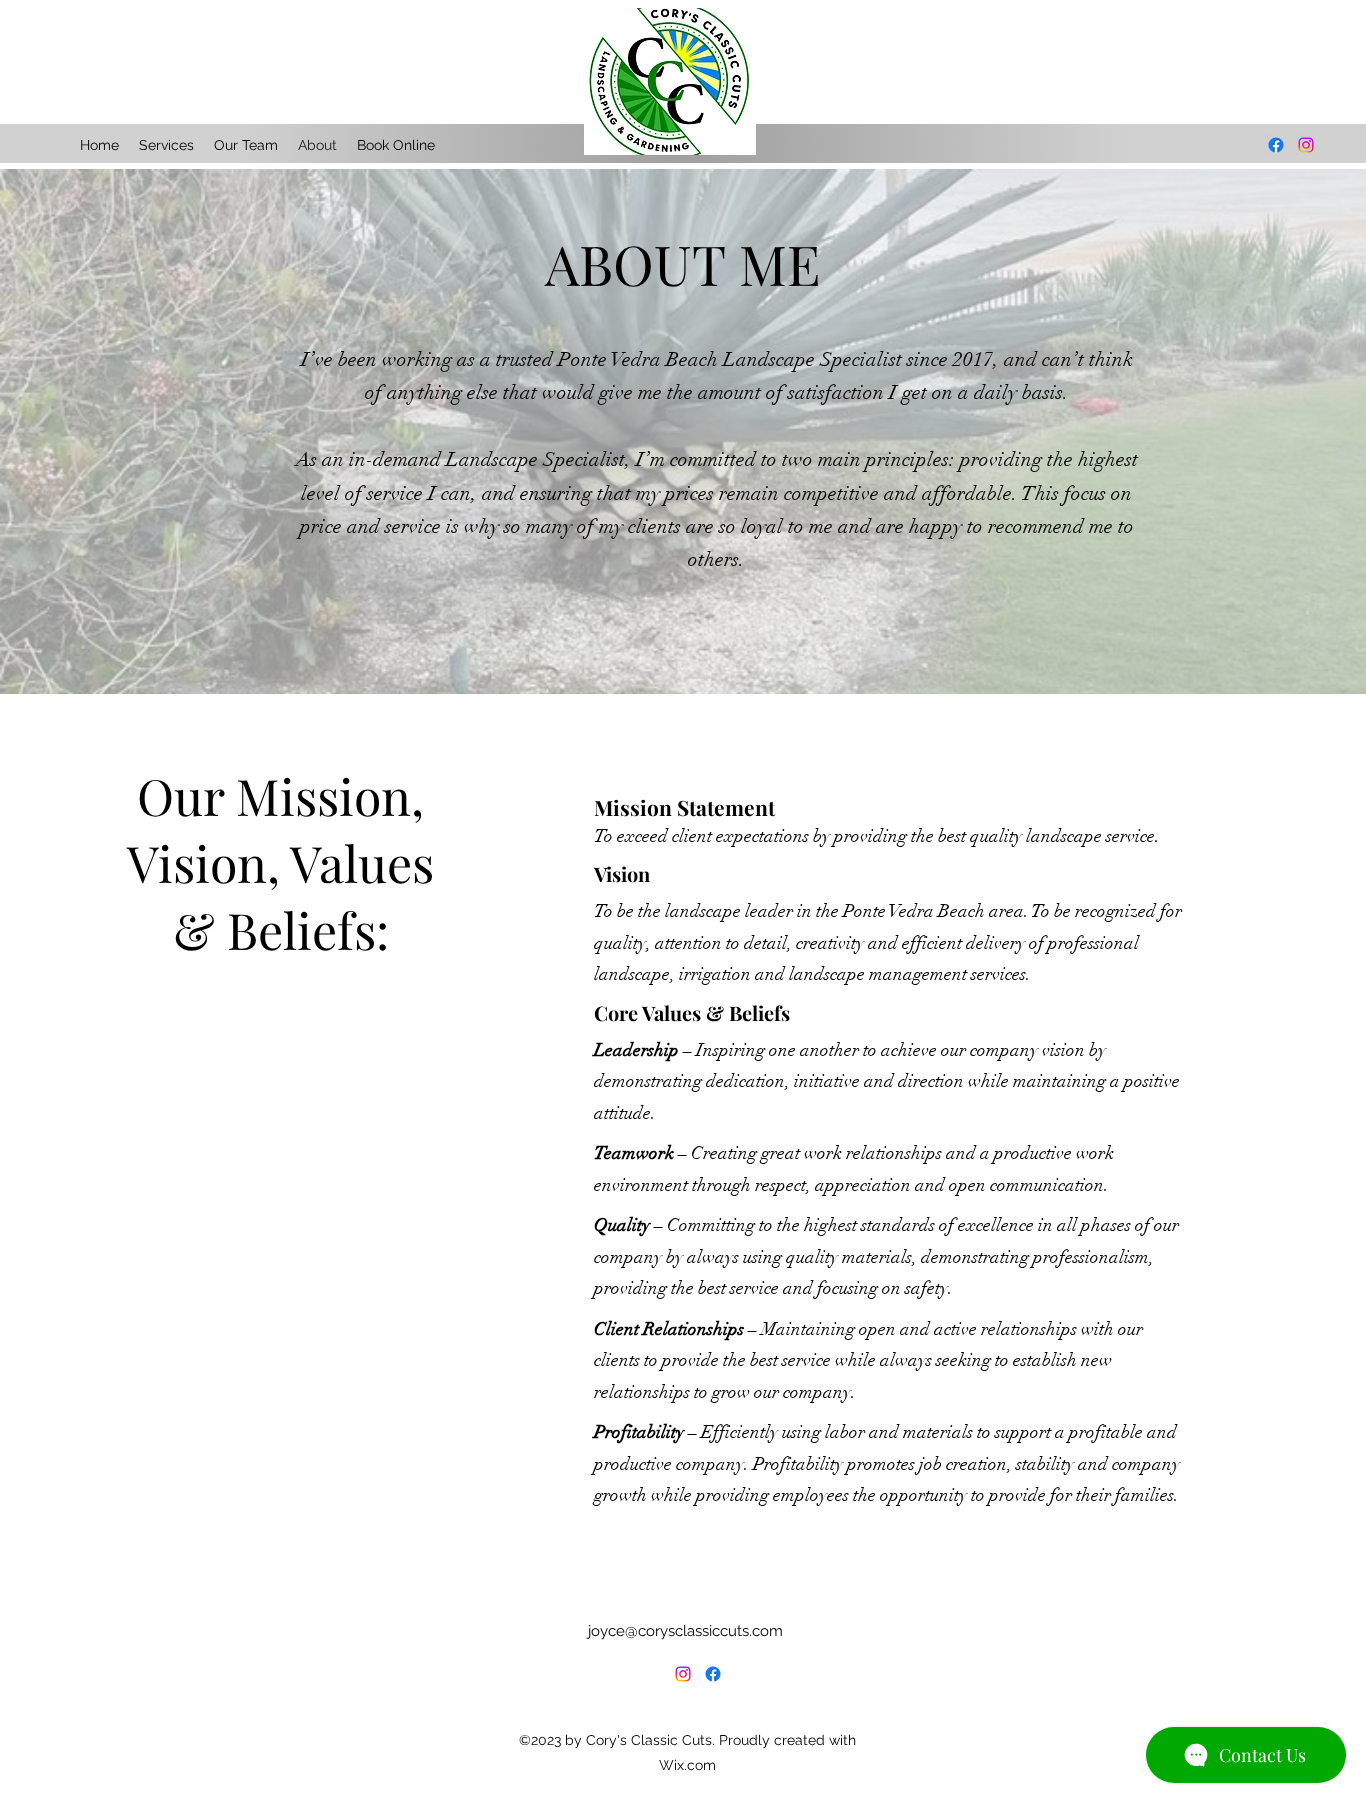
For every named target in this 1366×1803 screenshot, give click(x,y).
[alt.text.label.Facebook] (713, 1674)
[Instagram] (1306, 145)
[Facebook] (1276, 145)
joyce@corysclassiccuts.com (685, 1631)
